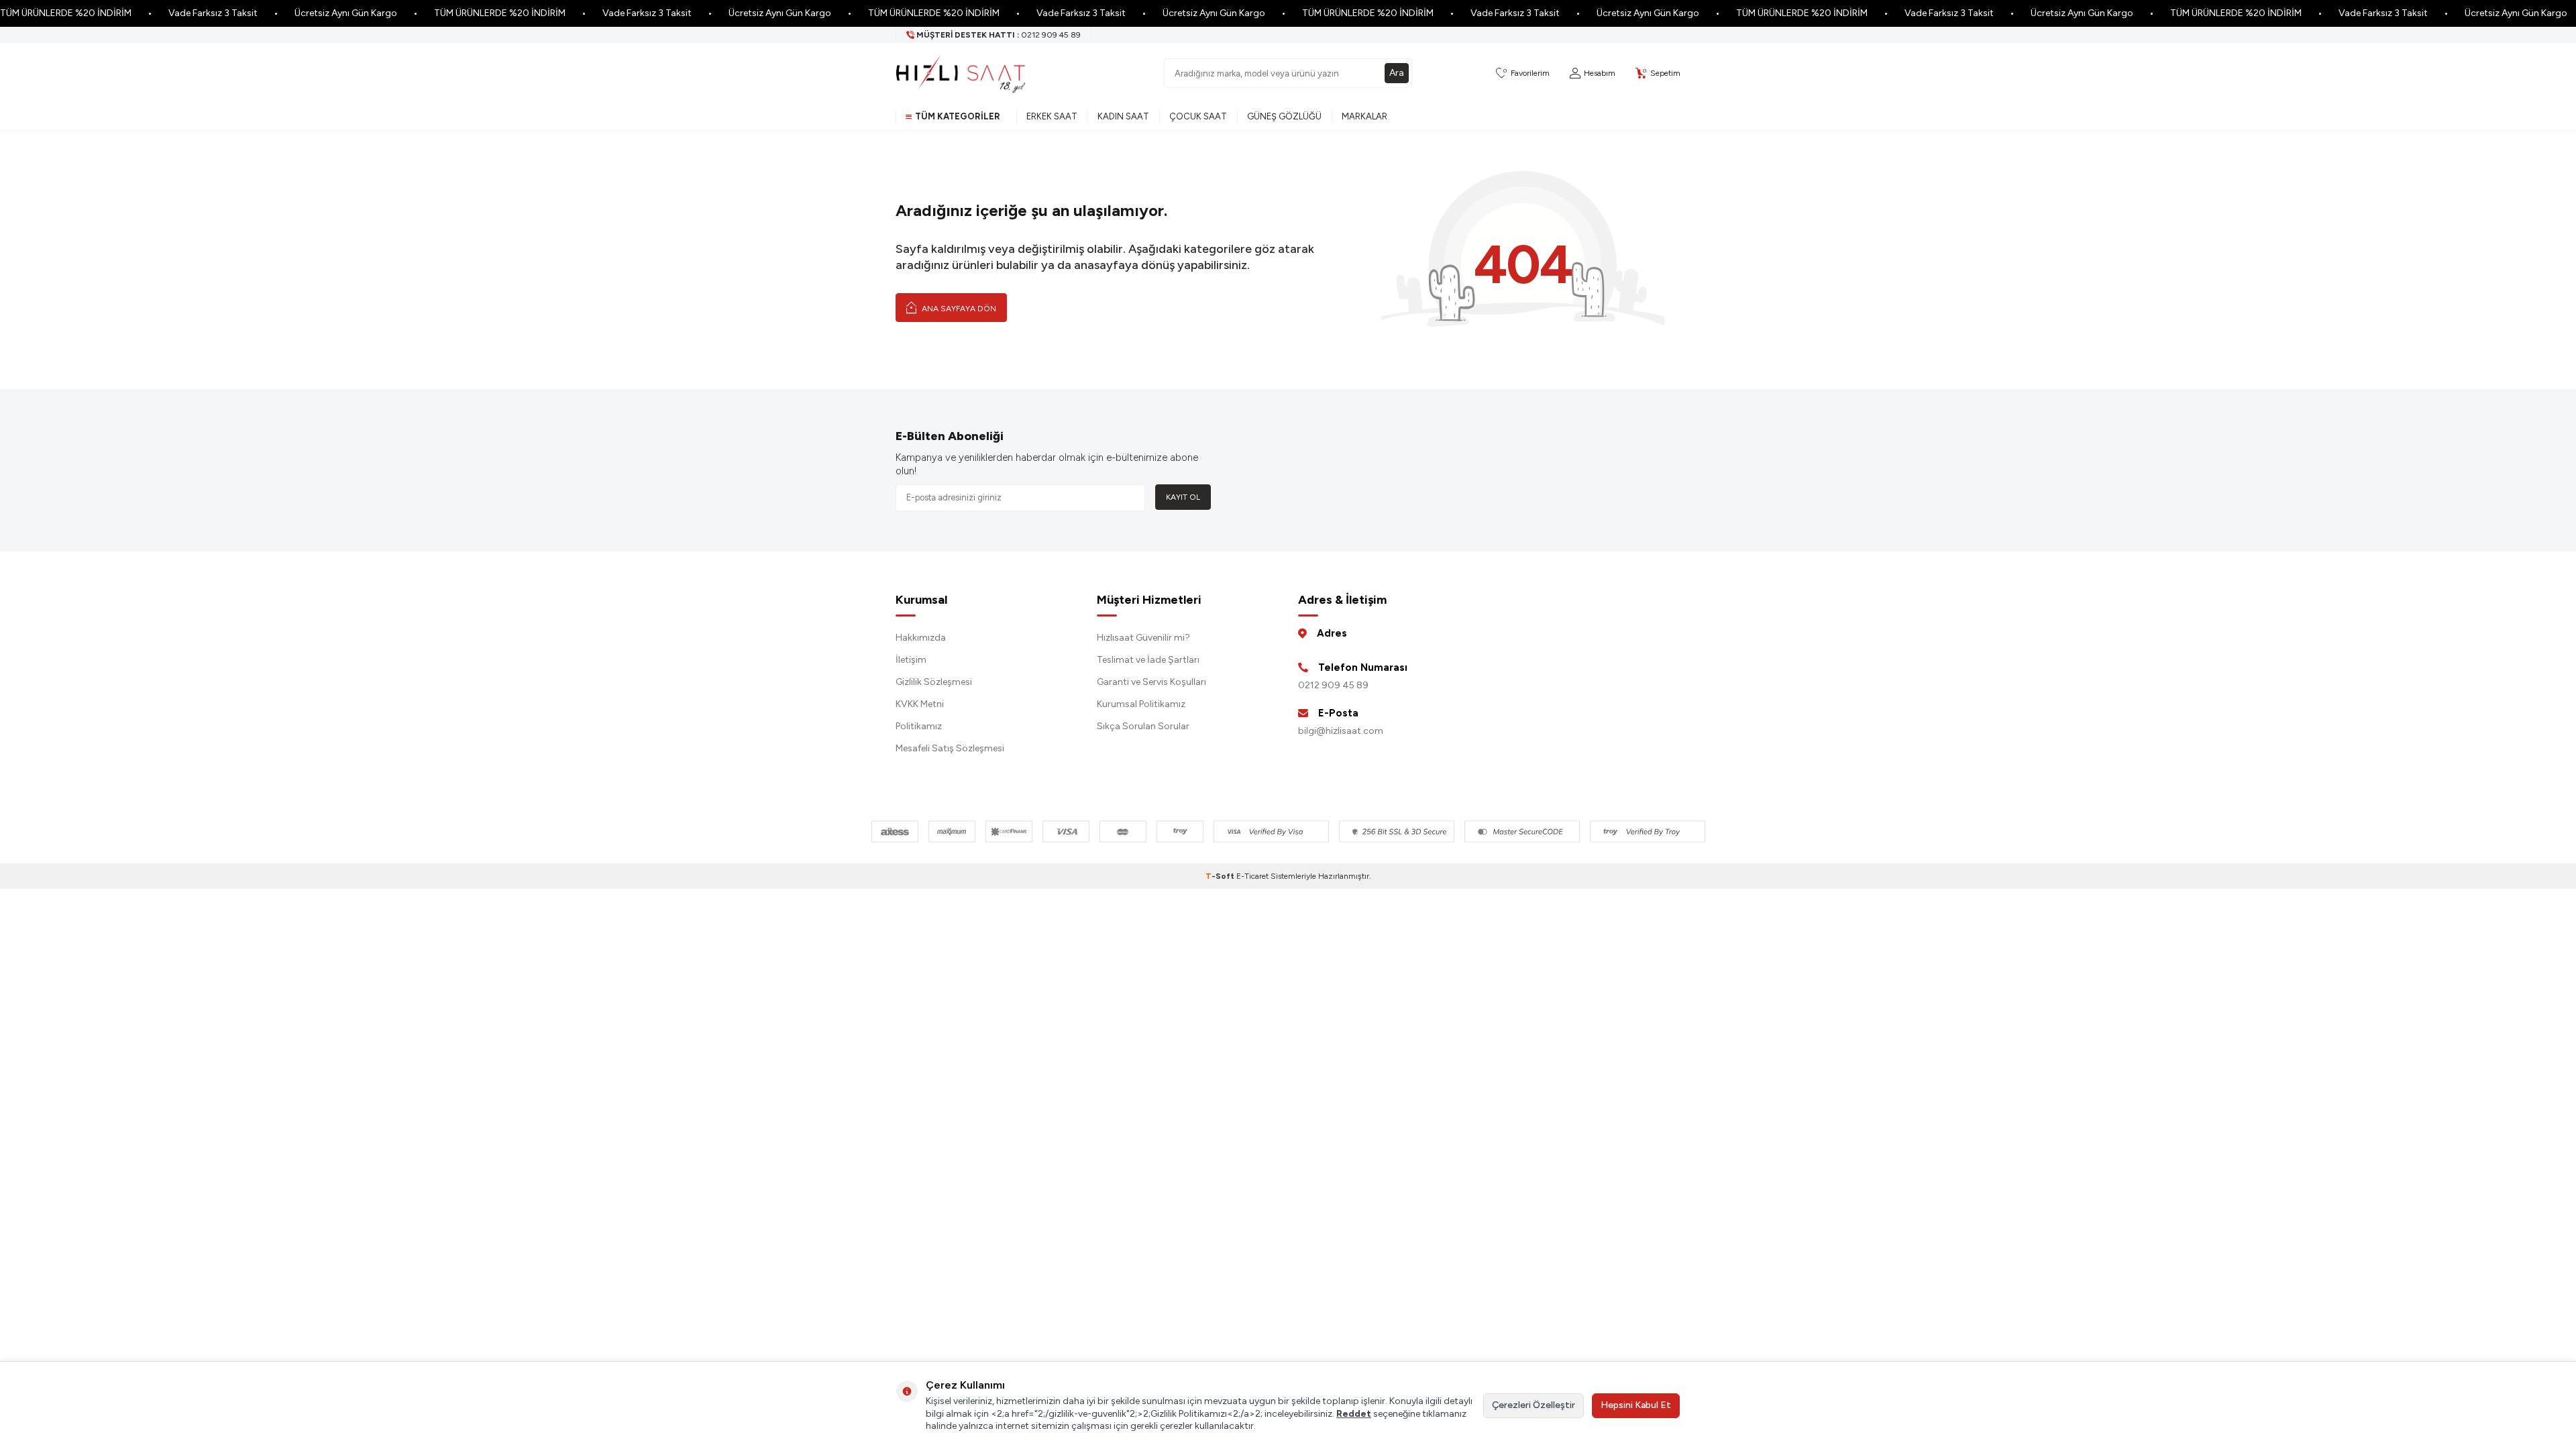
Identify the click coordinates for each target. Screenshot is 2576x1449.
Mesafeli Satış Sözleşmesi (950, 748)
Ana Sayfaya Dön (958, 309)
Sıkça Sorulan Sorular (1143, 726)
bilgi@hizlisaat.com (1341, 731)
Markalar (1364, 116)
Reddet (1354, 1414)
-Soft (1221, 876)
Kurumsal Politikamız (1141, 704)
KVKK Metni (920, 704)
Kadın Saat (1123, 116)
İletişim (911, 660)
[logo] (961, 73)
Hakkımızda (921, 638)
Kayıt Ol (1183, 497)
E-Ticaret (1252, 876)
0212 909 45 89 (1333, 685)
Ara (1397, 73)
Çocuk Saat (1198, 116)
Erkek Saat (1052, 116)
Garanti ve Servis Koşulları (1151, 682)
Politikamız (919, 726)
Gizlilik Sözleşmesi (934, 682)
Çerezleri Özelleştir (1534, 1405)
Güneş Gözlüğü (1284, 116)
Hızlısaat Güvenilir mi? (1143, 638)
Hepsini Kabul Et (1636, 1405)
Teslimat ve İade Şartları (1148, 660)
